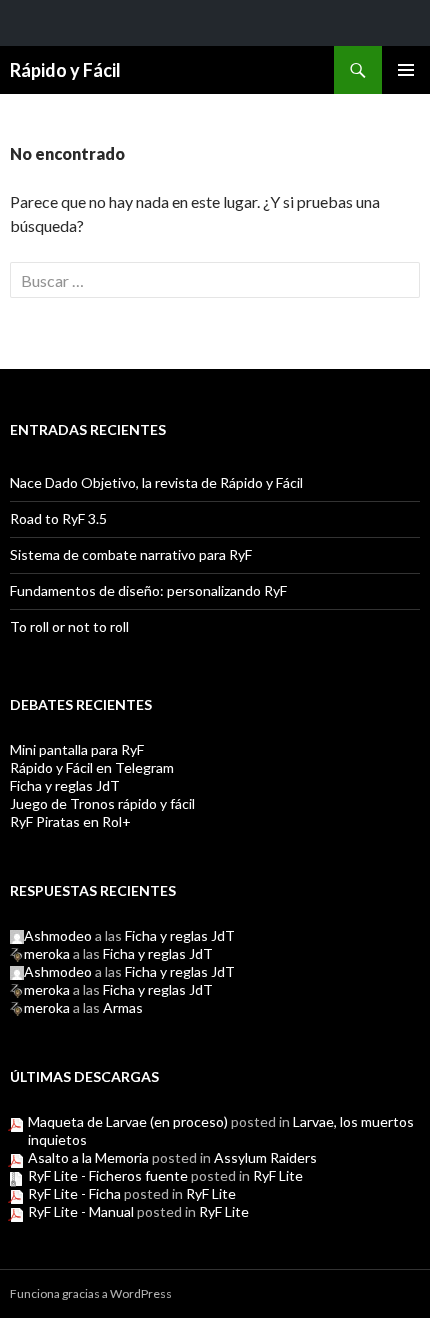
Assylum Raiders (265, 1157)
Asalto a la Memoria (88, 1157)
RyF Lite (278, 1175)
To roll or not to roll (69, 626)
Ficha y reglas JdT (65, 785)
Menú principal (406, 70)
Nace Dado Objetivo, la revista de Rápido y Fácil (156, 482)
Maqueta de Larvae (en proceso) (128, 1121)
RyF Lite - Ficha (74, 1193)
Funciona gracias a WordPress (91, 1293)
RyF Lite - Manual (81, 1211)
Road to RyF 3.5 (58, 518)
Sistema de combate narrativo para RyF (131, 554)
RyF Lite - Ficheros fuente (108, 1175)
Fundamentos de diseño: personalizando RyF (148, 590)
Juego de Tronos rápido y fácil (102, 803)
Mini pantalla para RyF (77, 749)
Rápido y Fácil (65, 70)
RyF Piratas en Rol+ (70, 821)
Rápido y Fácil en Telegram (92, 767)
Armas (123, 1007)
